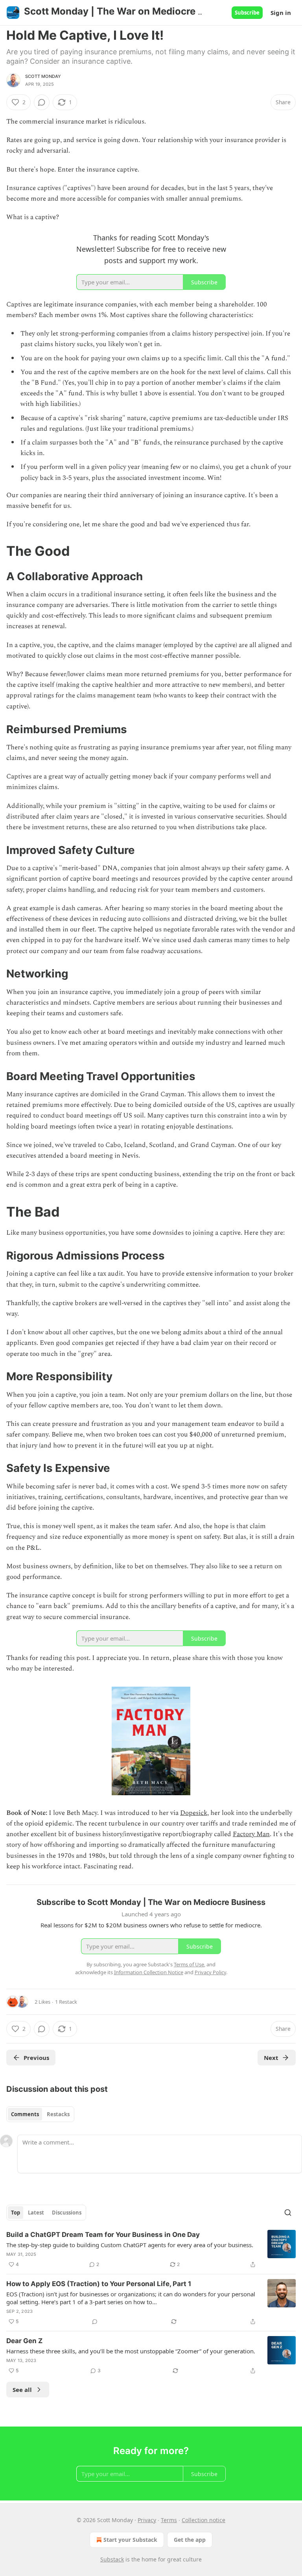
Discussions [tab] (67, 2213)
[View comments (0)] (42, 102)
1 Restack (66, 2002)
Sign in (281, 13)
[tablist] (40, 2114)
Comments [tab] (25, 2114)
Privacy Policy (210, 1972)
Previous (36, 2058)
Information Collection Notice (149, 1972)
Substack (112, 2559)
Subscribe (247, 13)
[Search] (288, 2213)
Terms (169, 2520)
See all (22, 2390)
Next (271, 2058)
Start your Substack (130, 2540)
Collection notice (203, 2520)
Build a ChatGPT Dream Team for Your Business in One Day (103, 2235)
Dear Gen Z (24, 2341)
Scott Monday (43, 76)
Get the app (190, 2540)
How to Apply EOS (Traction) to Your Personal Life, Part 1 (99, 2284)
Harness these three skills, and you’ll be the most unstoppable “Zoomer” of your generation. (131, 2351)
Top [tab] (16, 2213)
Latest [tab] (36, 2213)
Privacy (147, 2520)
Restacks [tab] (58, 2114)
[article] (151, 2250)
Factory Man (251, 1834)
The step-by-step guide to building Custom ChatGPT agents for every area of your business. (130, 2245)
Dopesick (194, 1813)
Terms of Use (189, 1964)
